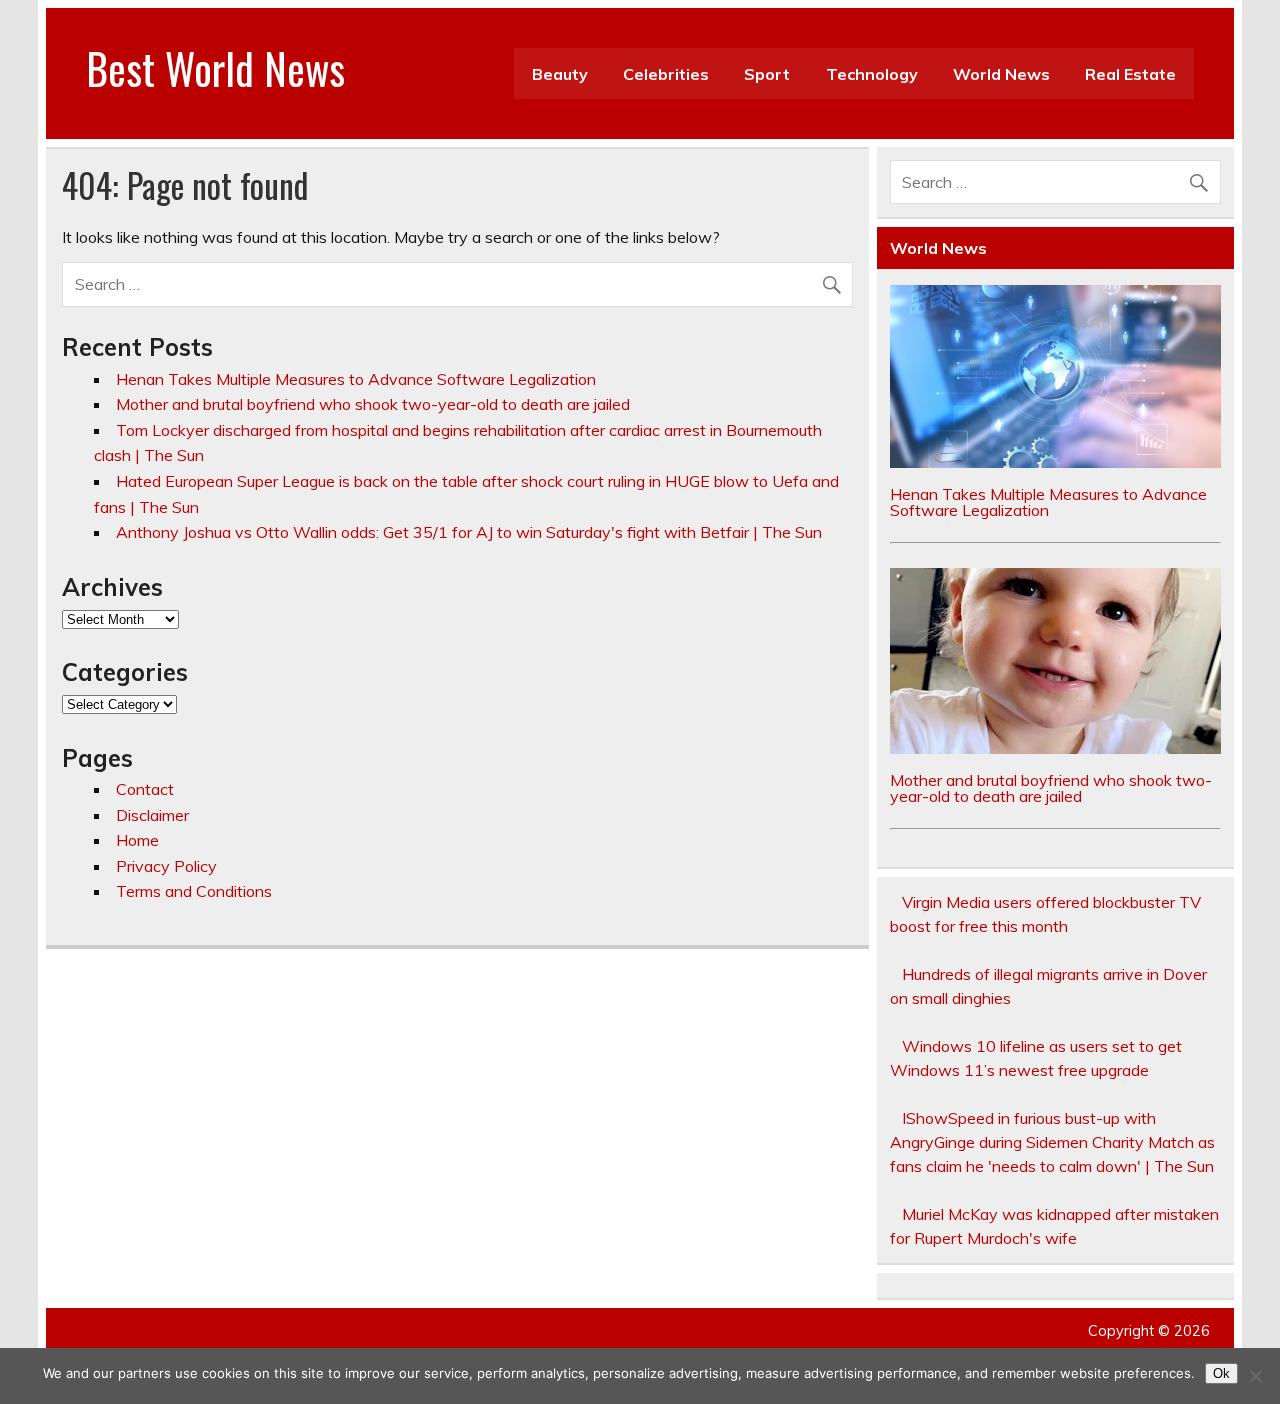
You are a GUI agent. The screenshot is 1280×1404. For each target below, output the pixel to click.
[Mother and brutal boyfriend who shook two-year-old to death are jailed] (1055, 748)
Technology (872, 74)
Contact (145, 789)
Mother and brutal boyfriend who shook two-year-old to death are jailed (373, 404)
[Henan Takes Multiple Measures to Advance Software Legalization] (1055, 462)
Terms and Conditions (194, 891)
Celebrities (666, 74)
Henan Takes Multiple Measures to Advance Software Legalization (356, 379)
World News (1001, 74)
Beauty (560, 74)
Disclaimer (152, 815)
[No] (1255, 1376)
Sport (767, 74)
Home (137, 840)
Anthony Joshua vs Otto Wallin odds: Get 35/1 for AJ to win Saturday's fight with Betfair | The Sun (469, 532)
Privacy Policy (166, 866)
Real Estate (1130, 74)
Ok (1221, 1373)
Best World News (215, 68)
